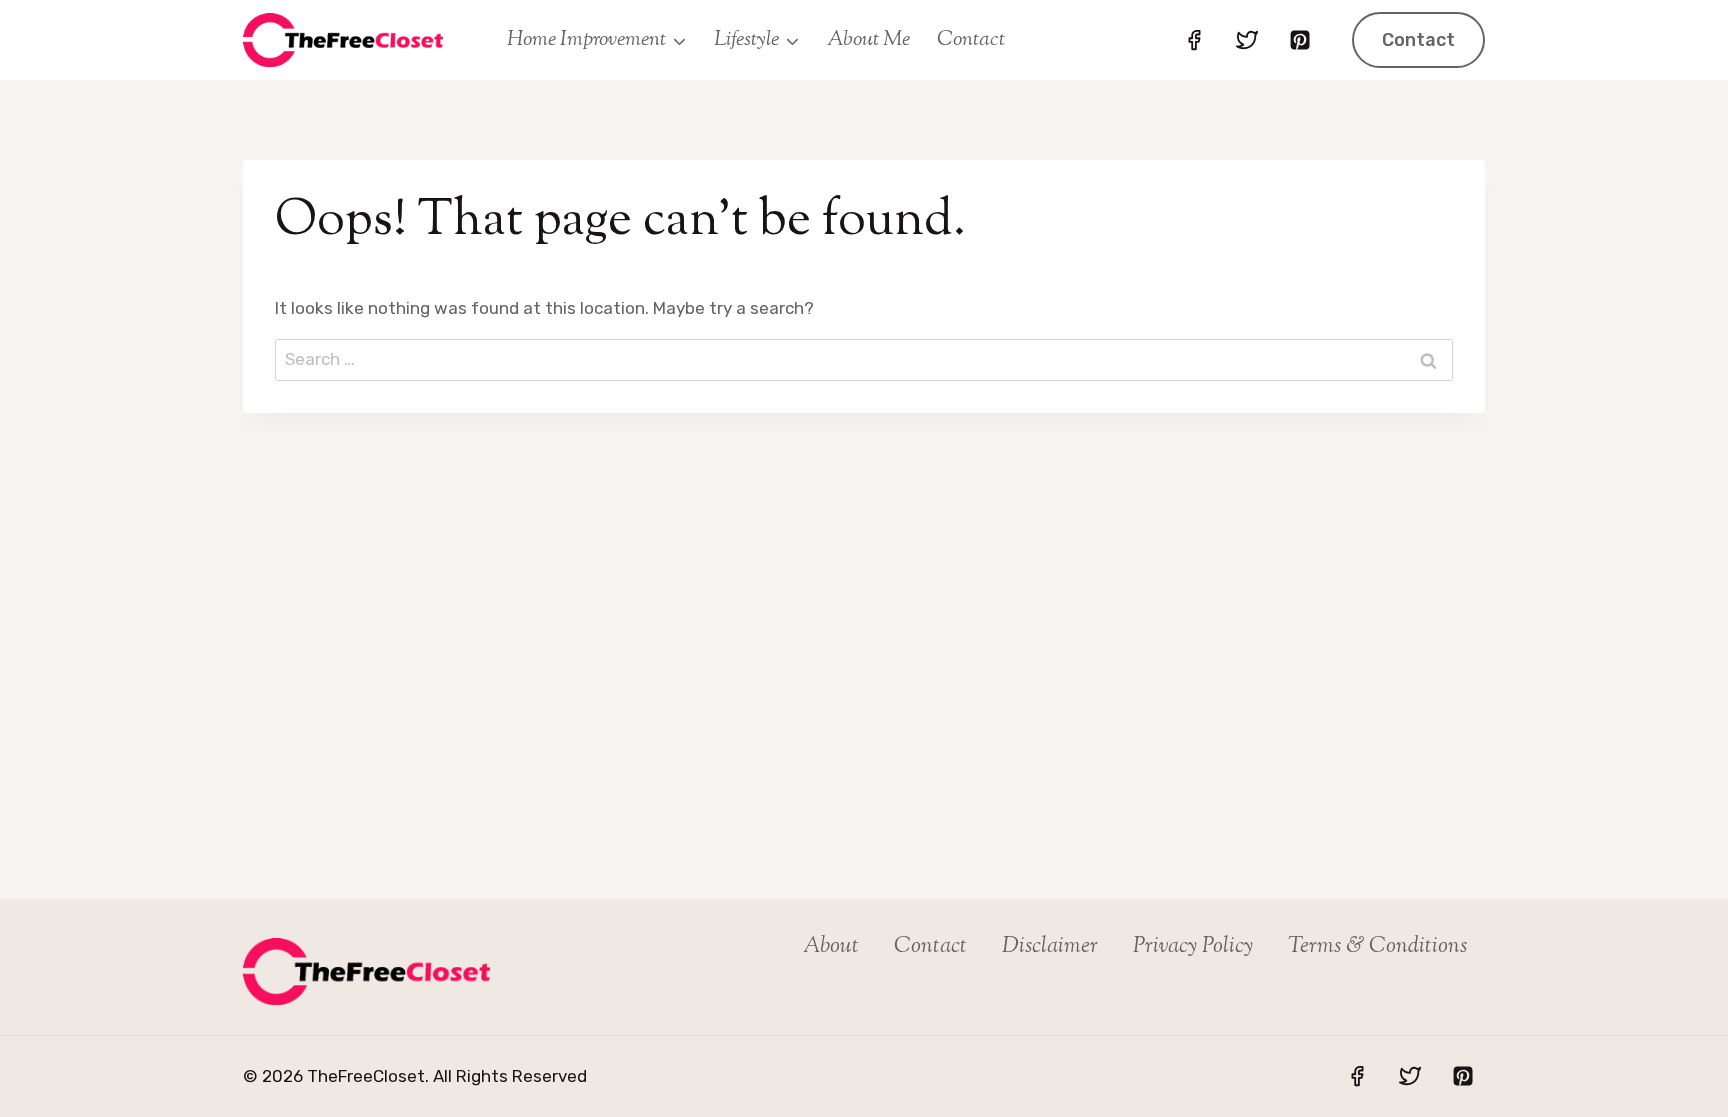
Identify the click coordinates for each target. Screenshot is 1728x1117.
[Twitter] (1247, 40)
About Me (868, 40)
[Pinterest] (1300, 40)
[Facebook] (1194, 40)
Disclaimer (1050, 947)
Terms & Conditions (1377, 947)
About (831, 947)
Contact (971, 40)
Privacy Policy (1193, 947)
